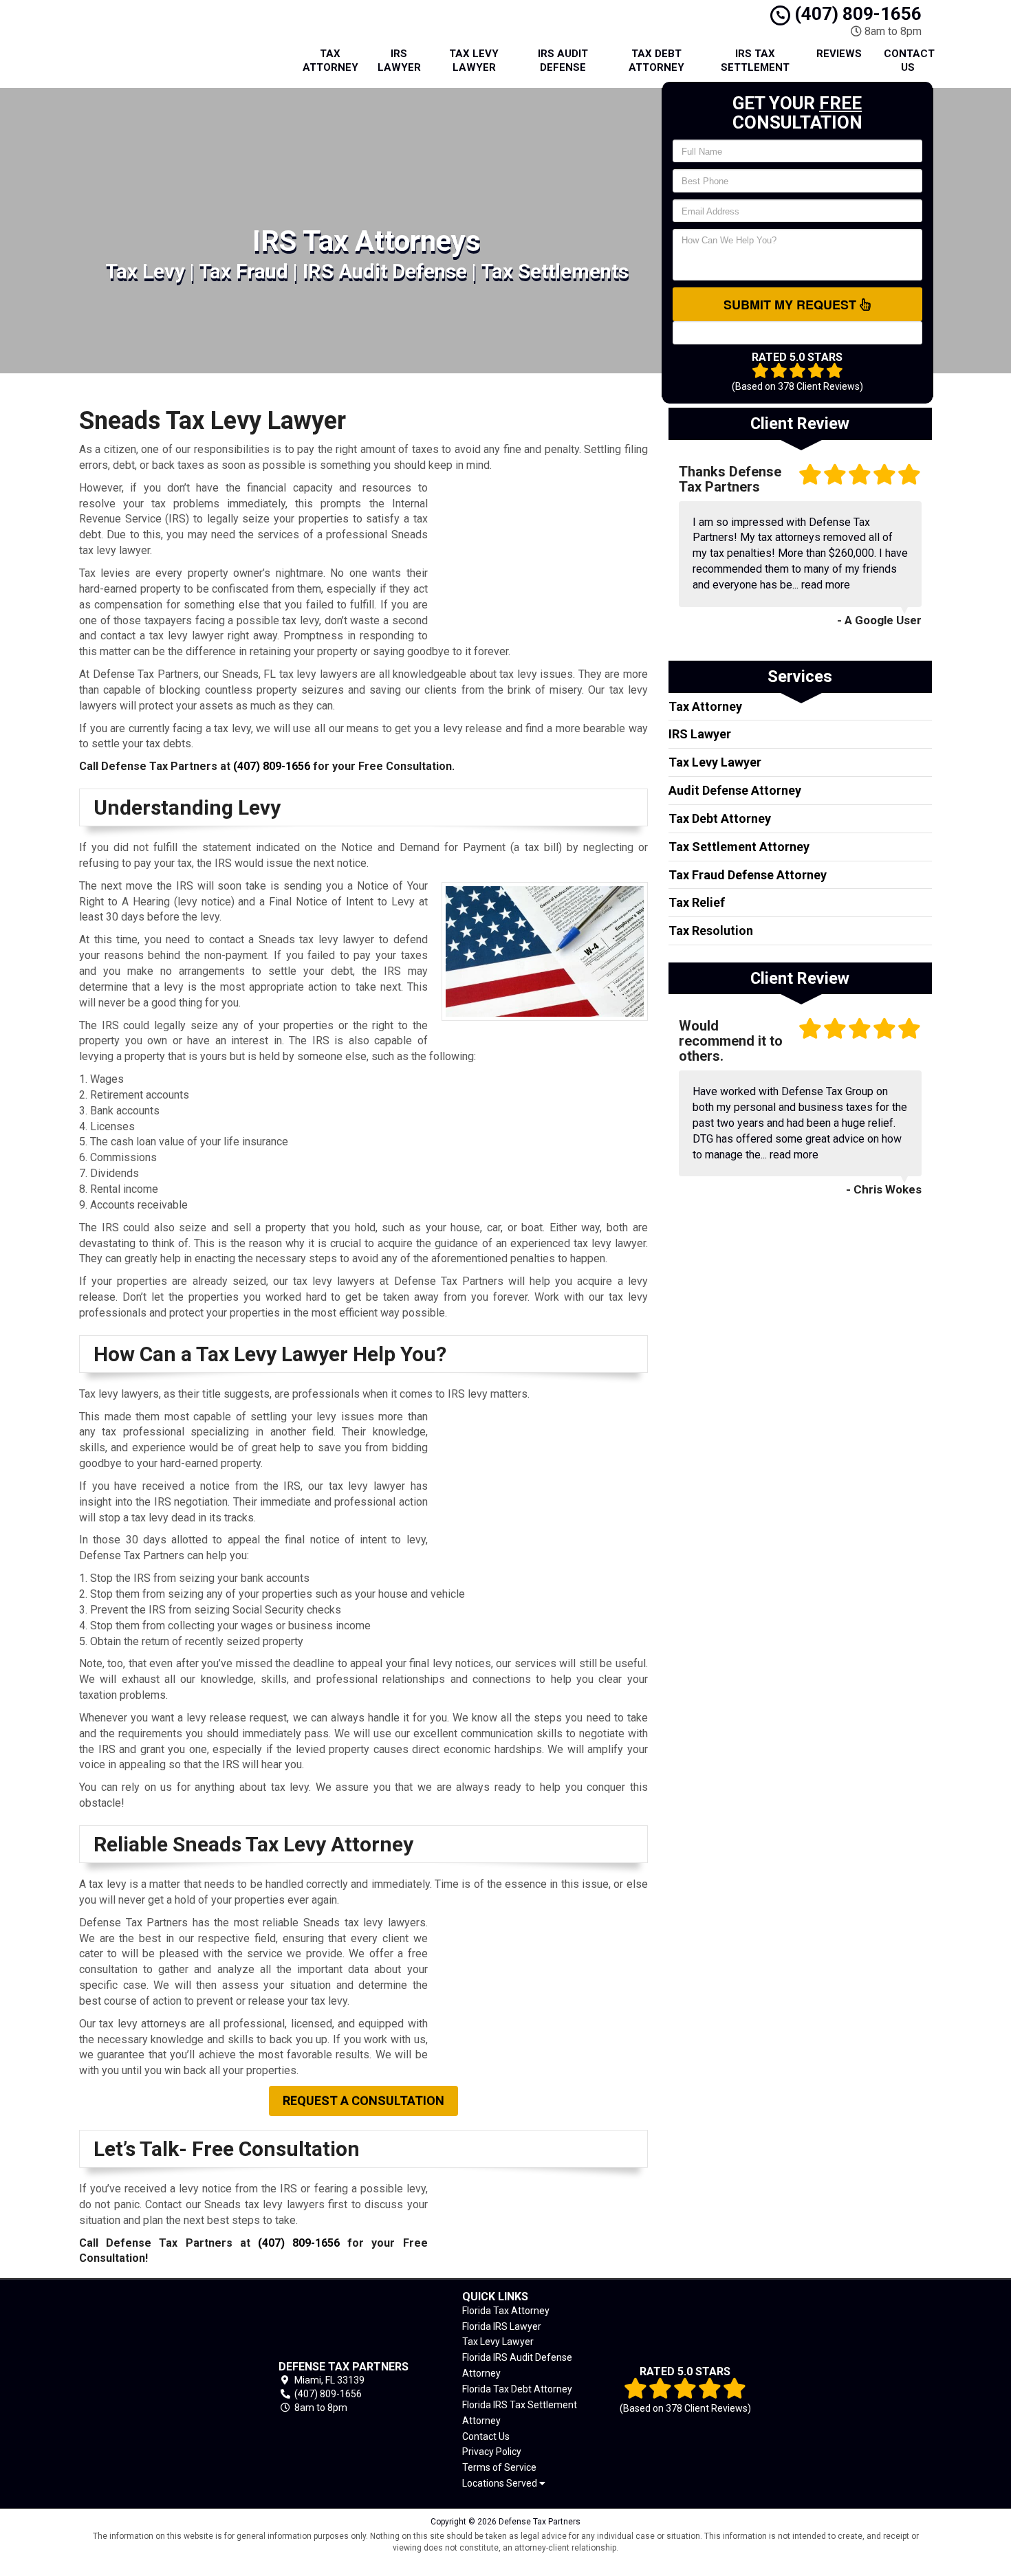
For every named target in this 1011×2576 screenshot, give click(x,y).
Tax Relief (697, 902)
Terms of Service (499, 2467)
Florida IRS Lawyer (502, 2326)
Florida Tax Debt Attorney (517, 2389)
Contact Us (909, 60)
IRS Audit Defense (563, 60)
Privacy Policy (492, 2452)
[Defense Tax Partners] (157, 2387)
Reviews (839, 54)
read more (826, 585)
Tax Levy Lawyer (474, 60)
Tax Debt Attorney (656, 60)
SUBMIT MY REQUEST (792, 305)
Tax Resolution (711, 931)
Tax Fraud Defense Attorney (748, 875)
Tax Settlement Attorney (739, 847)
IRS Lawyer (399, 60)
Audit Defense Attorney (735, 790)
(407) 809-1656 (856, 14)
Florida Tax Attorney (506, 2311)
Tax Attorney (330, 60)
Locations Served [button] (501, 2484)
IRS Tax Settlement (755, 60)
